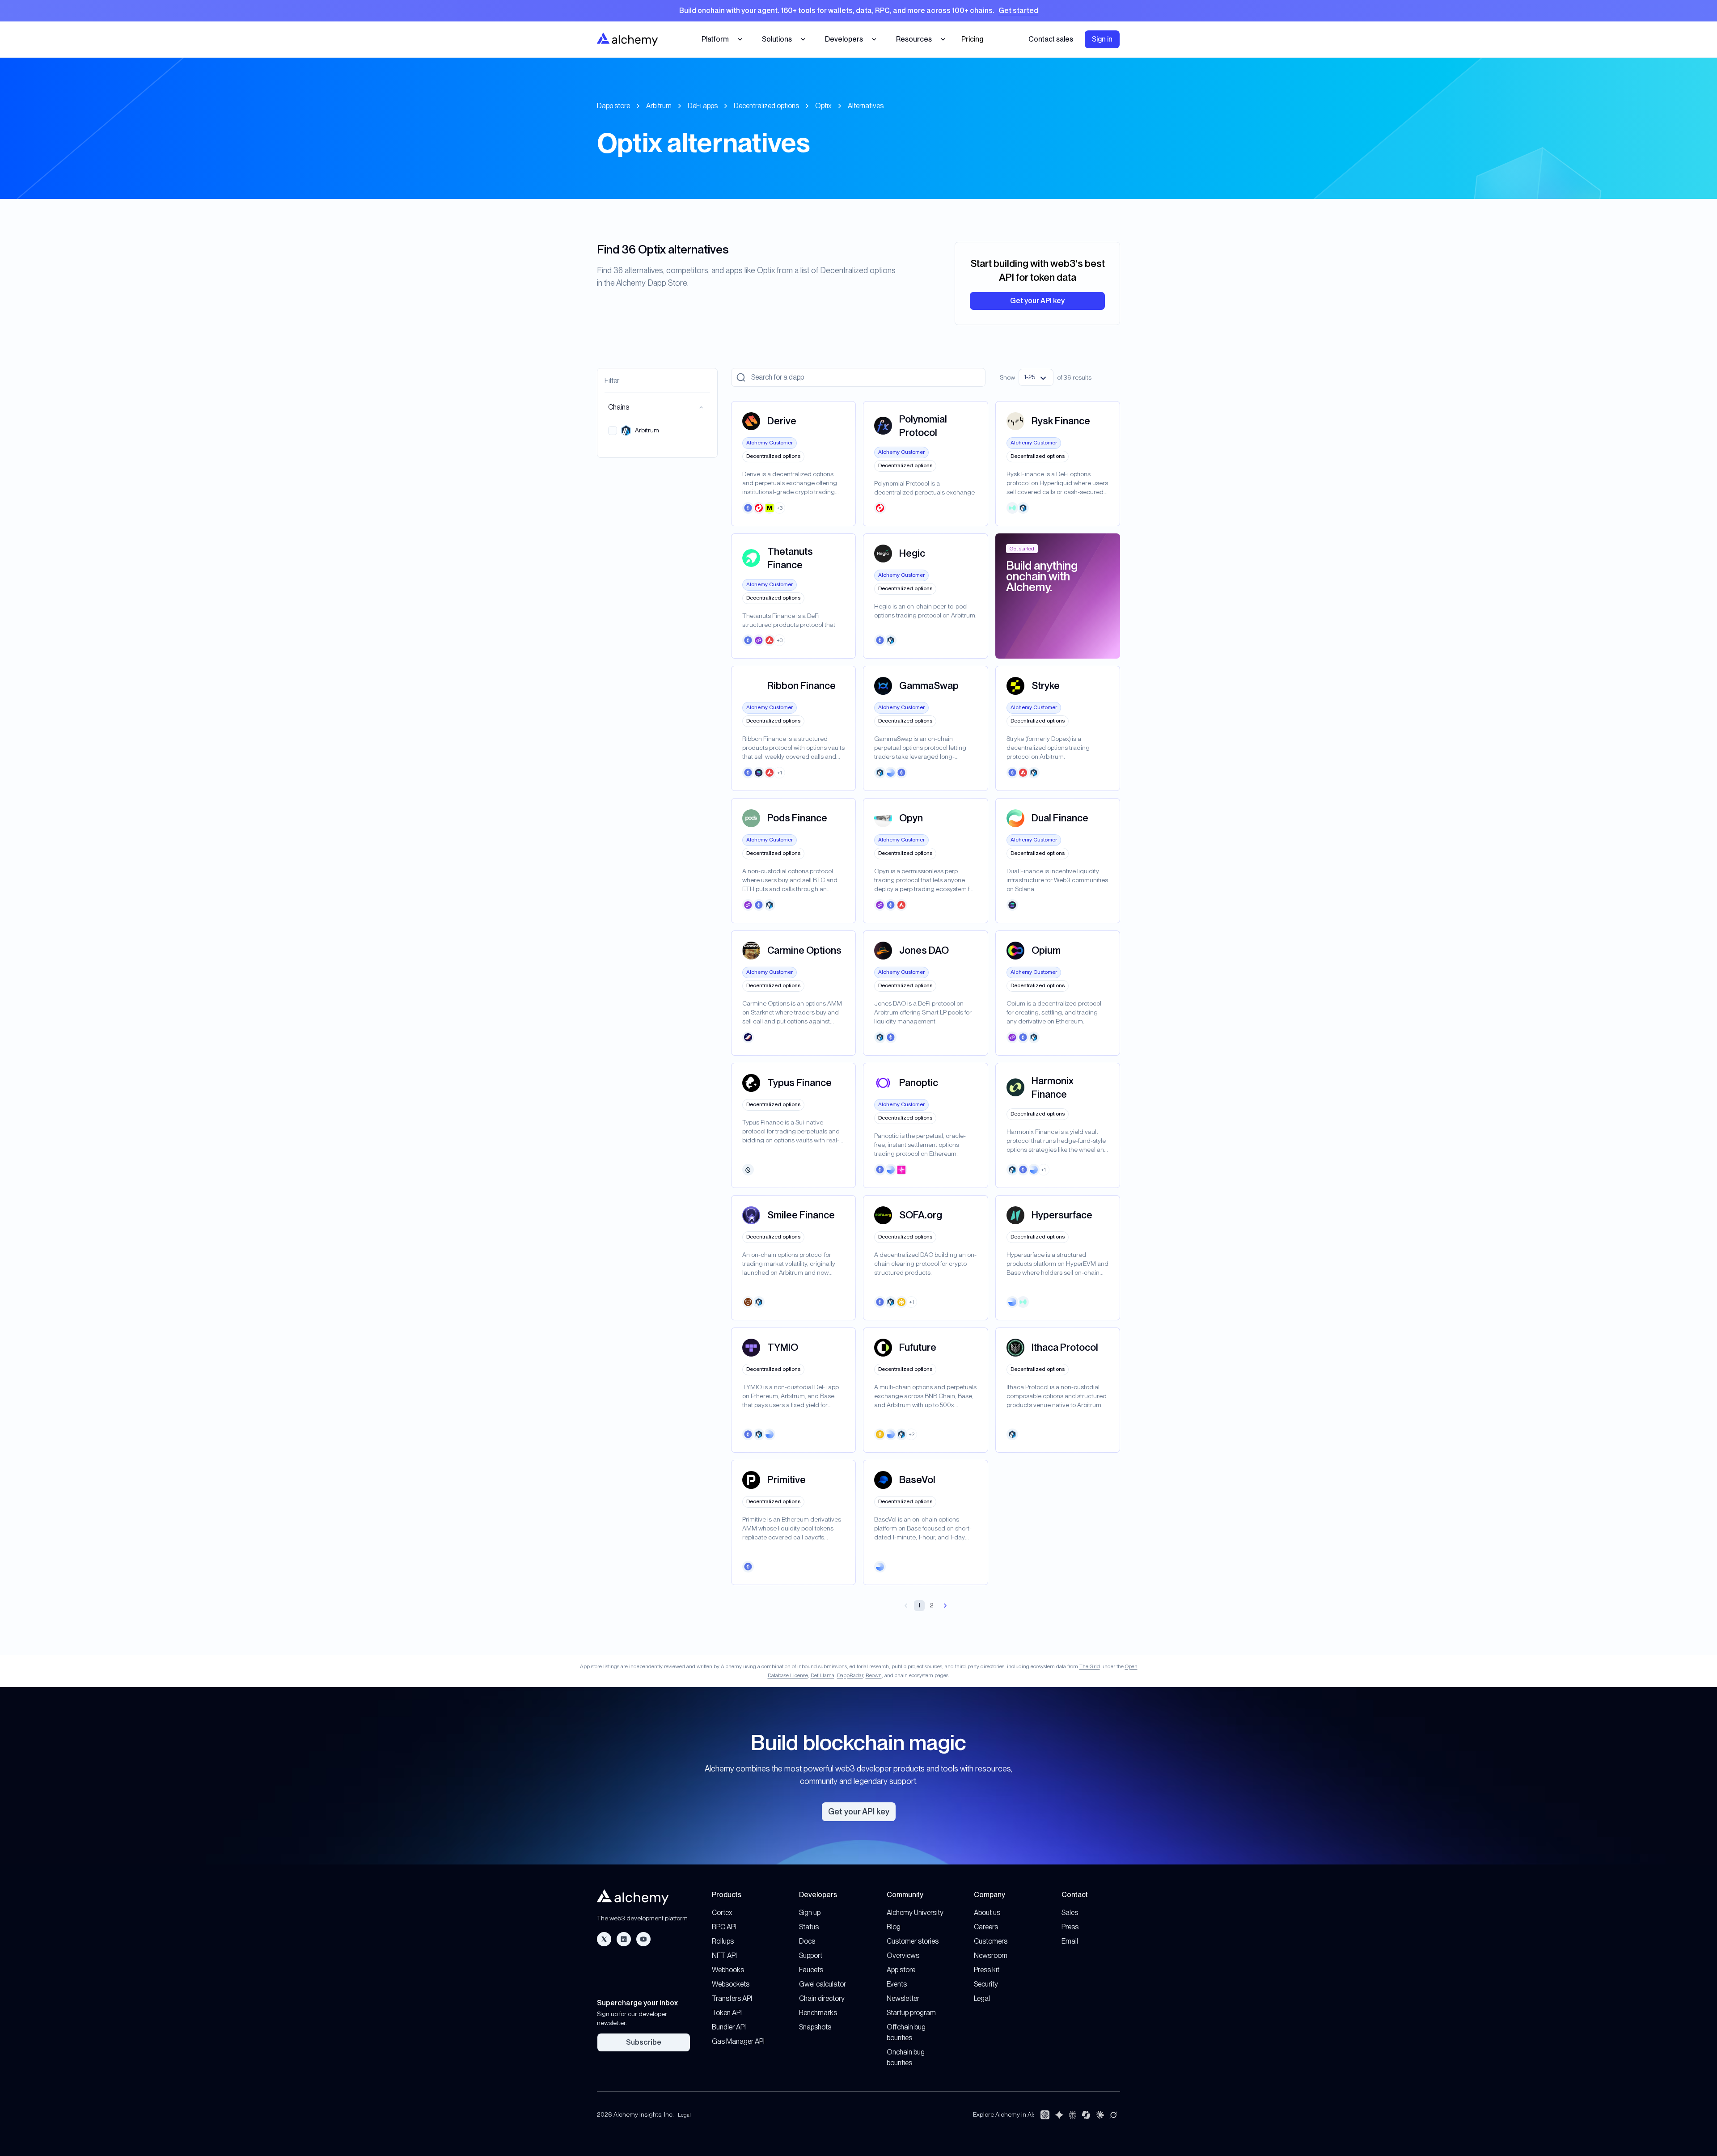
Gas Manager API (738, 2041)
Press (1070, 1927)
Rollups (723, 1941)
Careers (986, 1927)
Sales (1070, 1913)
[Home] (627, 39)
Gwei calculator (823, 1984)
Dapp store (613, 106)
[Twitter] (604, 1939)
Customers (991, 1941)
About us (987, 1913)
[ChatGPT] (1045, 2115)
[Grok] (1113, 2115)
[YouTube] (643, 1939)
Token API (727, 2013)
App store (901, 1970)
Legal (982, 1998)
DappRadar (850, 1675)
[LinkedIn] (624, 1939)
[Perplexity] (1073, 2115)
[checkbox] (613, 431)
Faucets (811, 1970)
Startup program (911, 2013)
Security (986, 1984)
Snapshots (815, 2027)
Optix (823, 106)
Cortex (722, 1913)
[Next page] (945, 1606)
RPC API (724, 1927)
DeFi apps (703, 106)
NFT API (724, 1955)
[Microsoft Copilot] (1086, 2115)
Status (809, 1927)
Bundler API (729, 2027)
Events (897, 1984)
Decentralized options (766, 106)
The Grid (1090, 1666)
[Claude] (1100, 2115)
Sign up (810, 1913)
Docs (807, 1941)
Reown (874, 1675)
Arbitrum (659, 106)
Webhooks (728, 1970)
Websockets (731, 1984)
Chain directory (822, 1998)
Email (1070, 1941)
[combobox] (1036, 377)
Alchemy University (915, 1913)
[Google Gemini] (1059, 2115)
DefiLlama (823, 1675)
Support (811, 1955)
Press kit (987, 1970)
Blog (894, 1927)
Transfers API (732, 1998)
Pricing (972, 39)
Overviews (903, 1955)
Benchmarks (818, 2013)
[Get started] (858, 11)
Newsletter (903, 1998)
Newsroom (991, 1955)
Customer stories (913, 1941)
